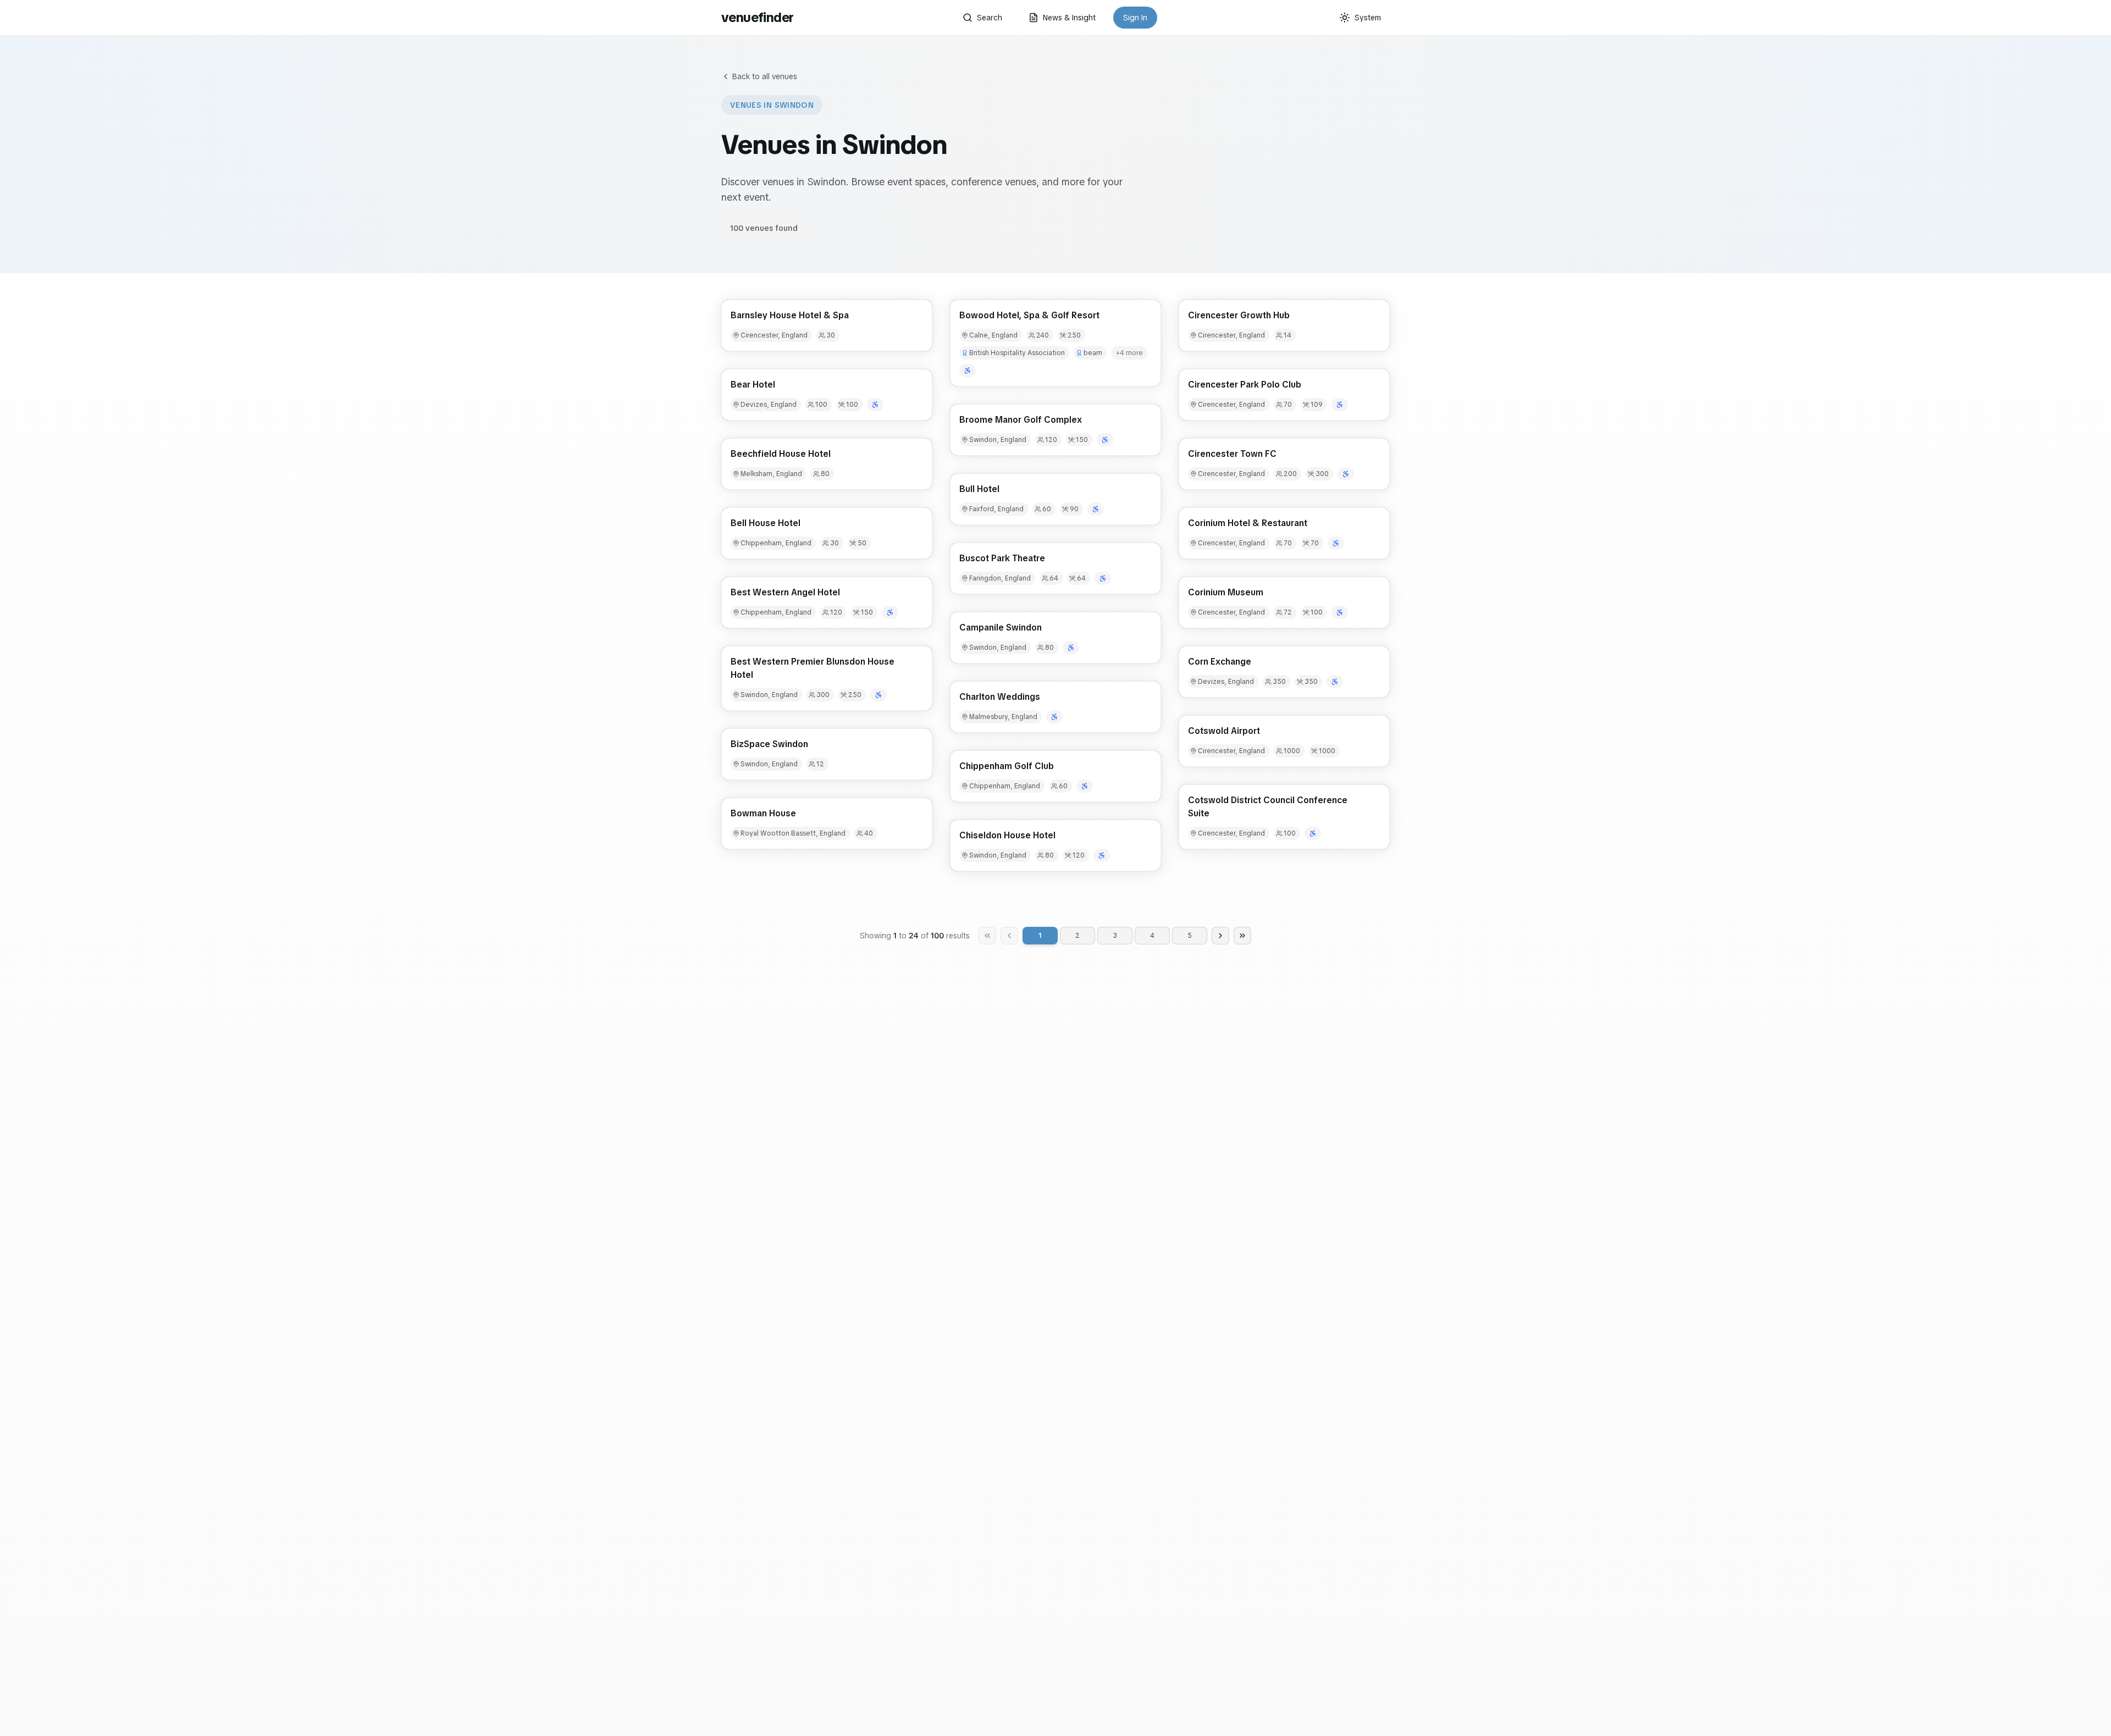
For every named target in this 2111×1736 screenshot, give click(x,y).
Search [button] (990, 18)
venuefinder (757, 17)
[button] (827, 325)
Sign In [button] (1135, 18)
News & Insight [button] (1069, 18)
